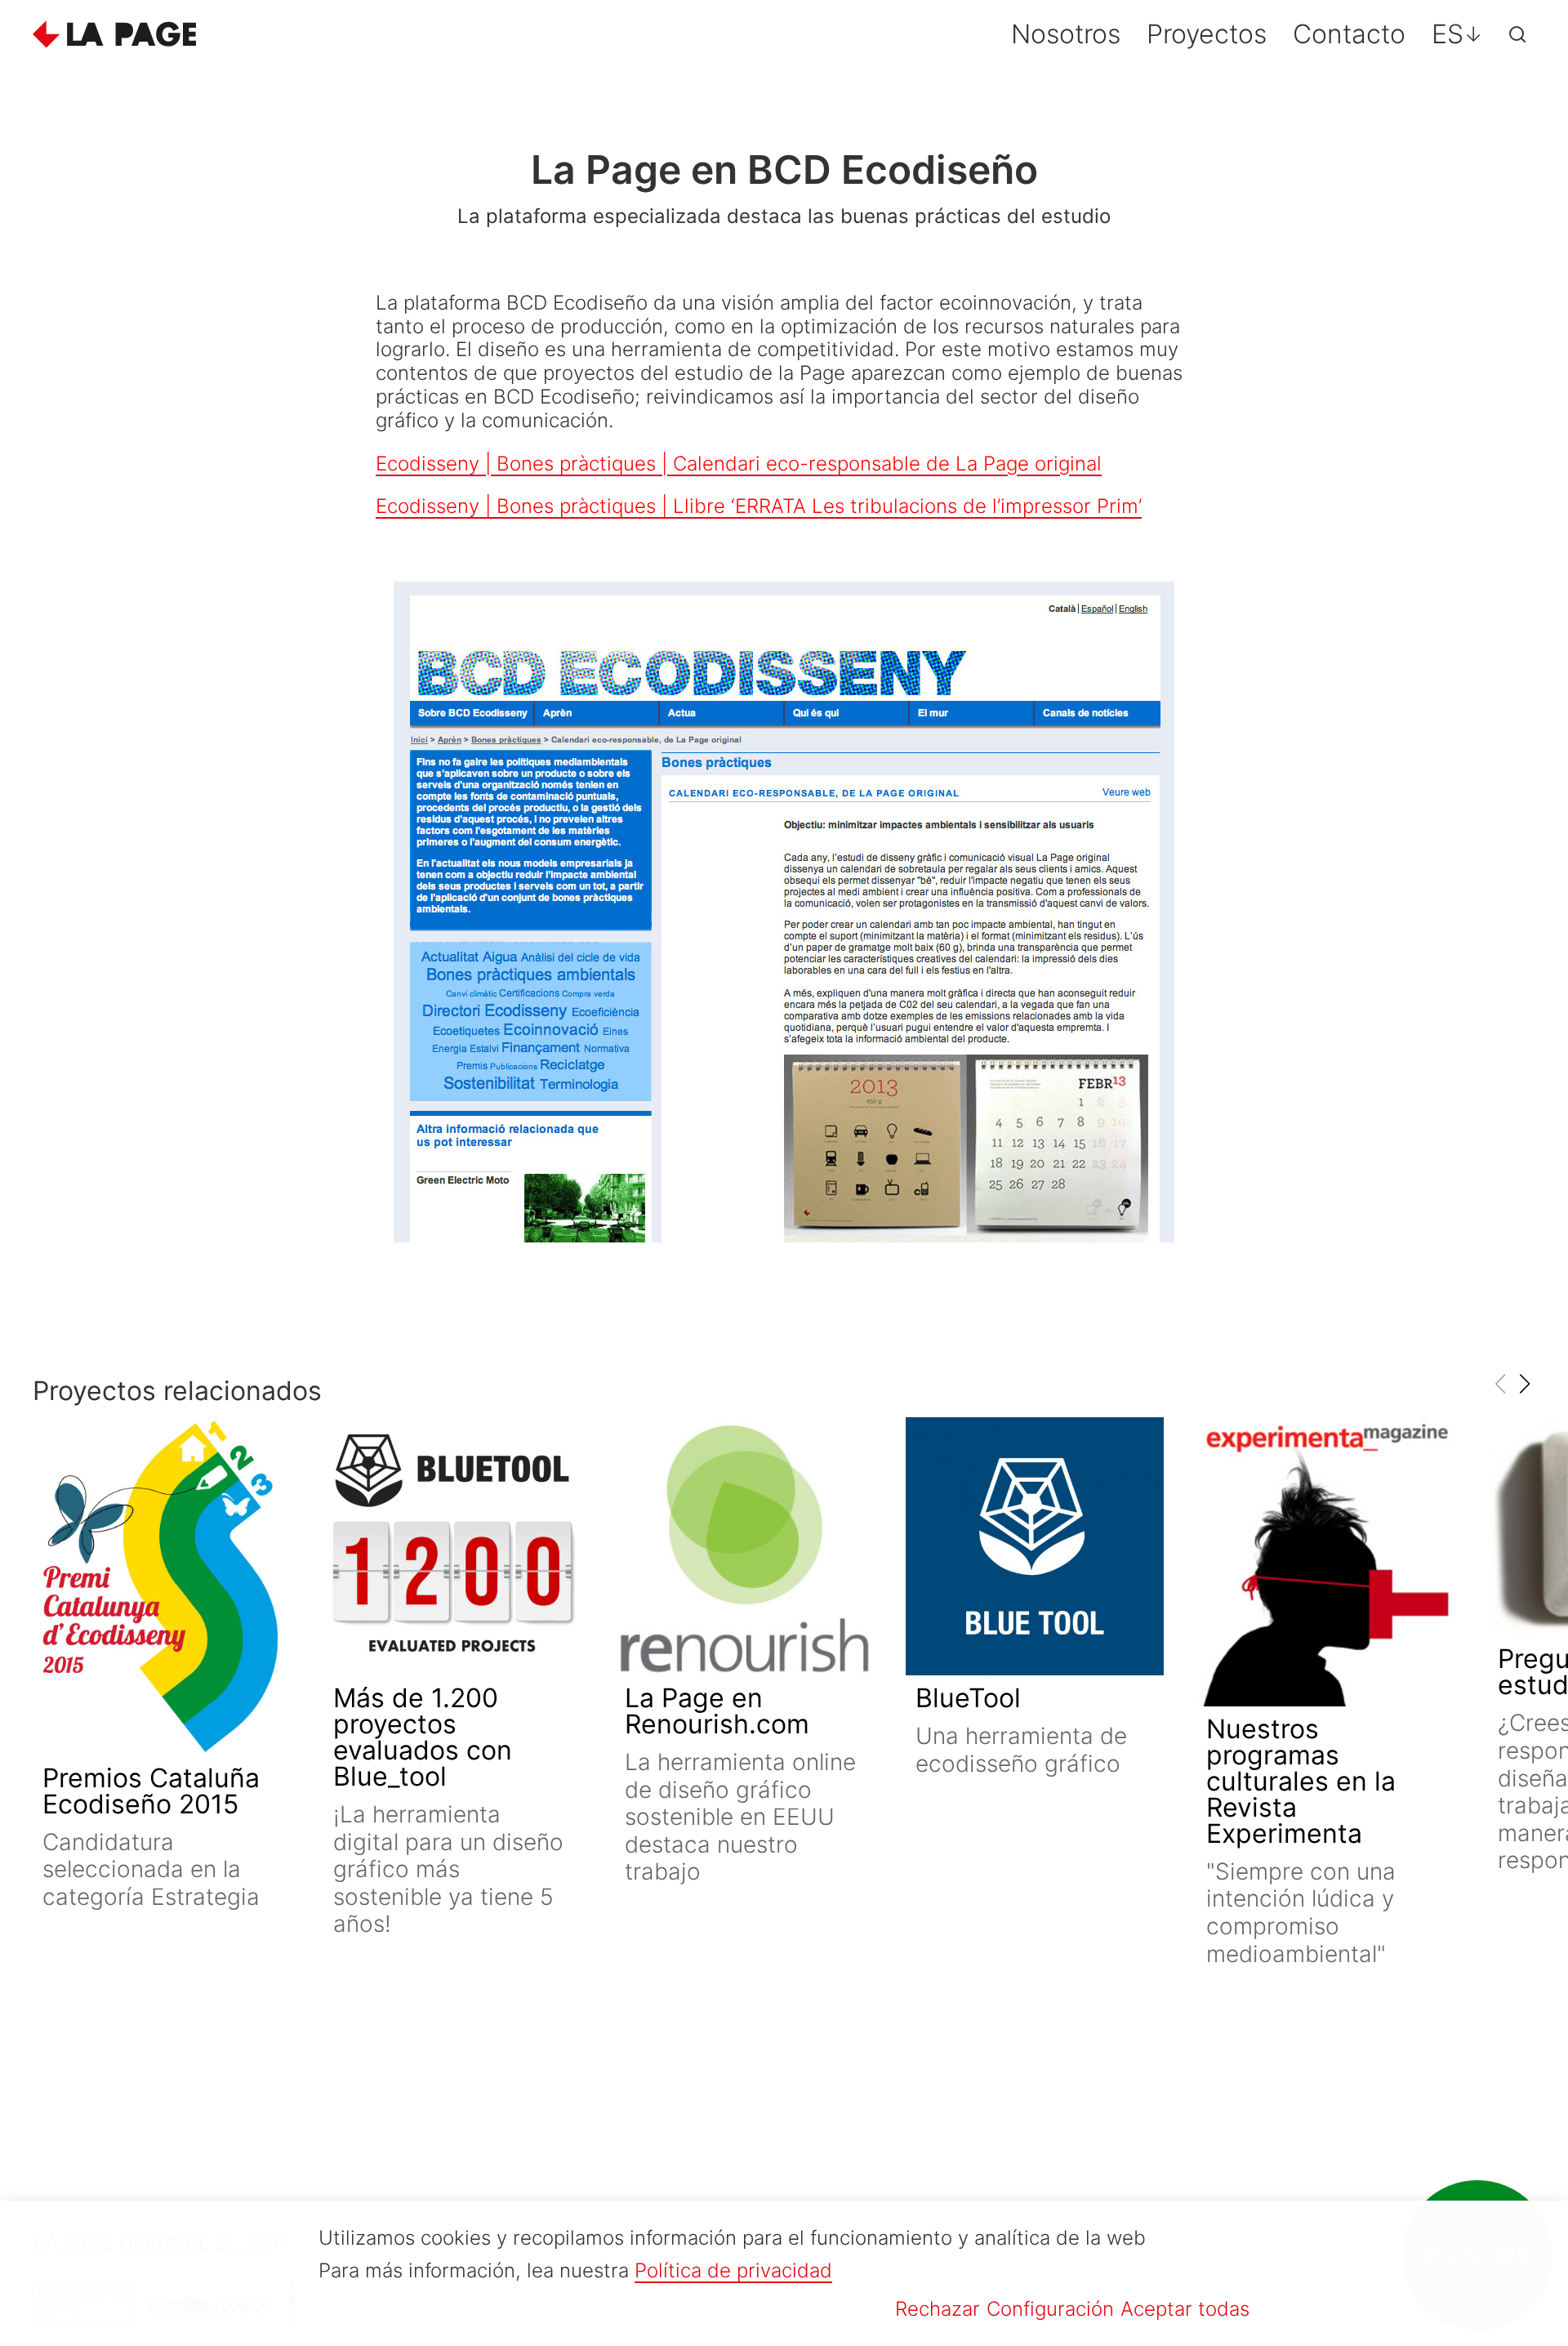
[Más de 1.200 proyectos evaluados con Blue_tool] (452, 1546)
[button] (1524, 1384)
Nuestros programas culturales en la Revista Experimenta (1301, 1781)
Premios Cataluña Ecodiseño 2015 (151, 1791)
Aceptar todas (1185, 2309)
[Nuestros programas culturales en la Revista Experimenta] (1325, 1562)
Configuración (1050, 2309)
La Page (114, 34)
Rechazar (938, 2309)
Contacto (1349, 34)
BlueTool (968, 1698)
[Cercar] (1517, 34)
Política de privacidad (733, 2270)
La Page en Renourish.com (717, 1711)
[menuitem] (1457, 34)
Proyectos (1207, 34)
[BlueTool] (1035, 1546)
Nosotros (1066, 34)
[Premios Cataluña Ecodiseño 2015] (162, 1586)
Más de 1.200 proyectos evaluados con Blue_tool (423, 1737)
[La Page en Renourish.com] (744, 1546)
